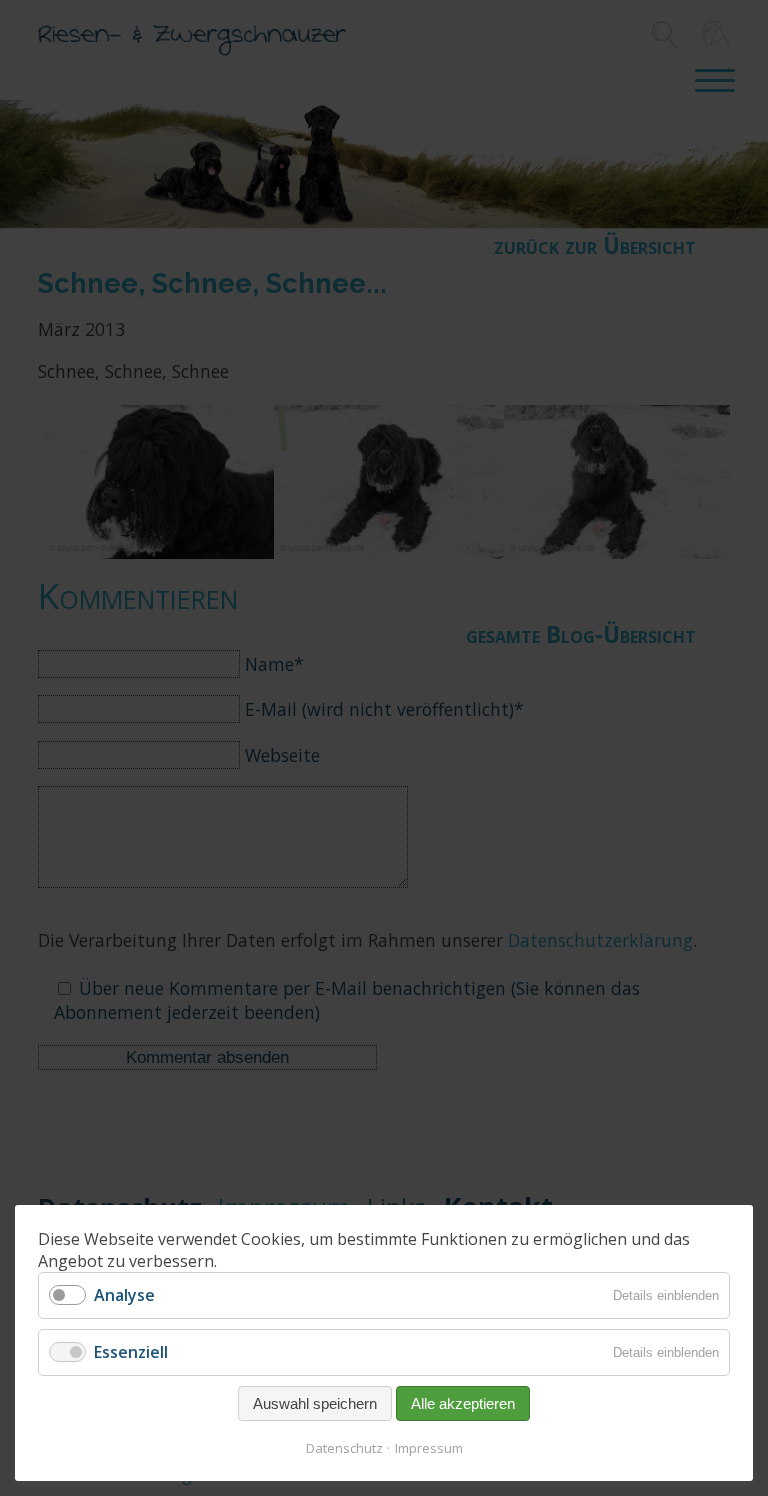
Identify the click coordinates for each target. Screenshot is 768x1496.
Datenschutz (344, 1448)
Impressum (429, 1448)
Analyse (124, 1295)
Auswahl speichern (315, 1403)
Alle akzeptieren (463, 1403)
